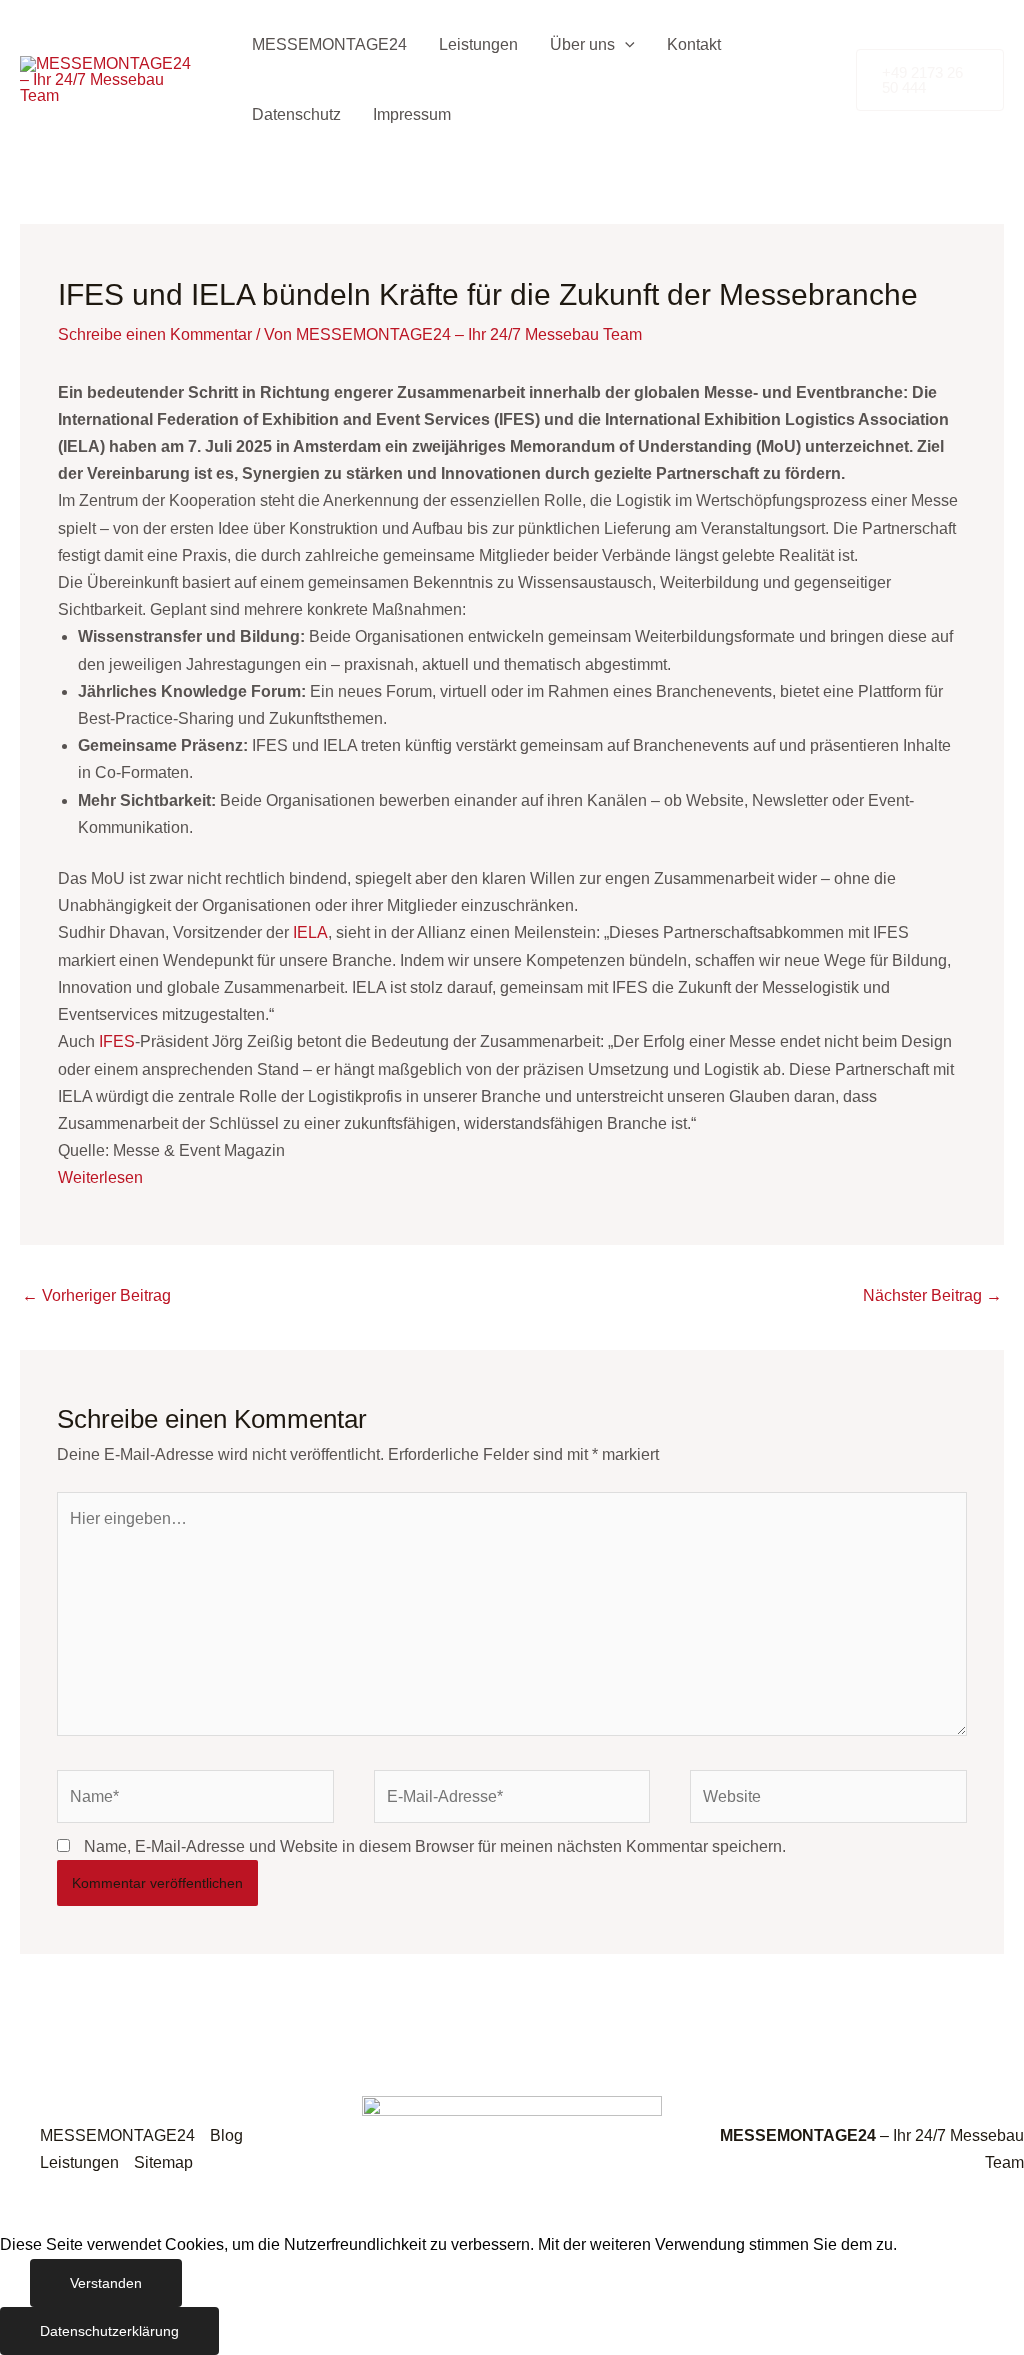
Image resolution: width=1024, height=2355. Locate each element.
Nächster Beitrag (932, 1295)
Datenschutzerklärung (109, 2331)
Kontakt (694, 44)
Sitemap (163, 2162)
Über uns (582, 44)
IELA (310, 932)
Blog (226, 2135)
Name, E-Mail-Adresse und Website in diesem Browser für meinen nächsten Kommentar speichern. (435, 1846)
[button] (625, 45)
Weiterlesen (100, 1177)
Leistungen (478, 44)
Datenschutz (296, 114)
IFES (117, 1041)
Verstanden (106, 2283)
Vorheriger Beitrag (96, 1295)
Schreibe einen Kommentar (155, 334)
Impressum (412, 114)
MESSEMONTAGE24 (329, 44)
